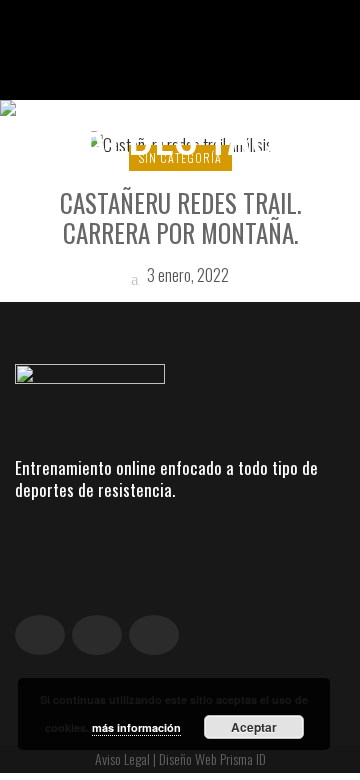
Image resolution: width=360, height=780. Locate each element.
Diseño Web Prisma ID (212, 758)
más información (136, 727)
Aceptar (254, 727)
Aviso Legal (122, 758)
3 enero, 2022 (186, 275)
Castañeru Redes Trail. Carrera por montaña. (180, 217)
